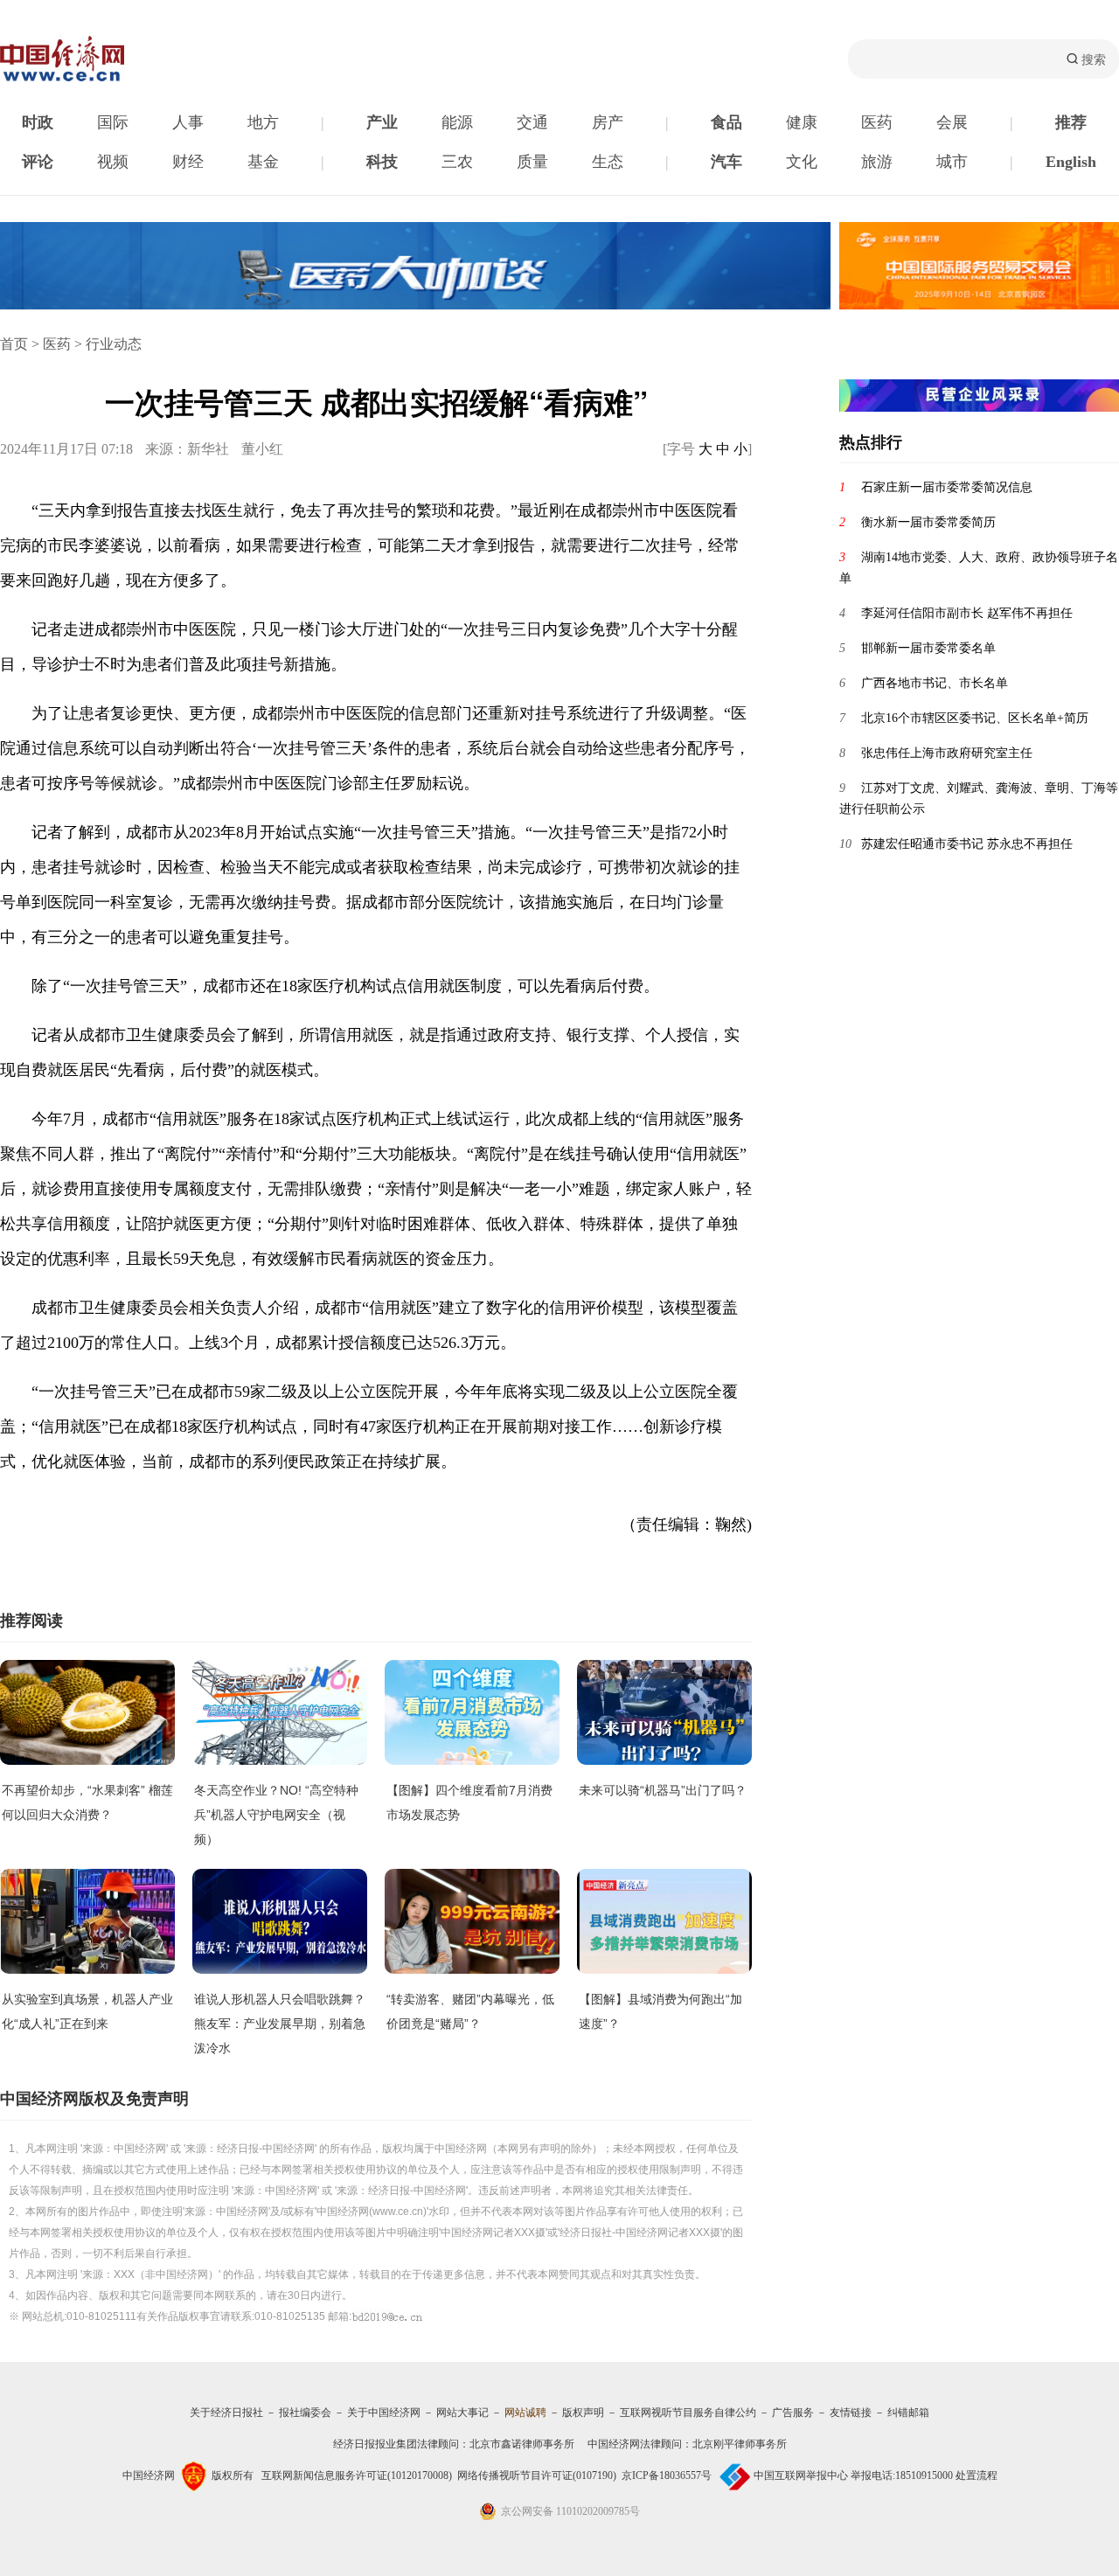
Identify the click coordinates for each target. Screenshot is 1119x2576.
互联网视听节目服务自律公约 (688, 2413)
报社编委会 (305, 2413)
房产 (608, 122)
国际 (113, 122)
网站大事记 (462, 2413)
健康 (802, 122)
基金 (263, 162)
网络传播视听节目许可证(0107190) (537, 2475)
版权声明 (583, 2413)
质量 (532, 162)
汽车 (726, 162)
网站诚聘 (525, 2413)
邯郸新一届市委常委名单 (928, 648)
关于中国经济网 (384, 2413)
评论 (38, 162)
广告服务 (793, 2413)
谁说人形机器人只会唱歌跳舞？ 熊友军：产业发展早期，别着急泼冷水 (280, 2024)
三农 (457, 162)
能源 (457, 122)
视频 (113, 162)
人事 (188, 122)
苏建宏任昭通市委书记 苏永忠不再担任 (967, 844)
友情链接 (851, 2413)
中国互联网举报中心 (801, 2475)
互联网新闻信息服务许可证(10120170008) (357, 2475)
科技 (382, 162)
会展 (952, 122)
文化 (802, 162)
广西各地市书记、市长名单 (935, 683)
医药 (877, 122)
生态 (608, 162)
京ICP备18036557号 (667, 2475)
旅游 (877, 162)
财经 (188, 162)
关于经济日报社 (226, 2413)
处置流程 (977, 2475)
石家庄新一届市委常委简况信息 (947, 487)
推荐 (1071, 122)
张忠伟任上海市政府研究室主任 (947, 753)
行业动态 (114, 344)
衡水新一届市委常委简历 (928, 522)
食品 (726, 122)
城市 (952, 162)
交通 (532, 122)
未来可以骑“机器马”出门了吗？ (663, 1790)
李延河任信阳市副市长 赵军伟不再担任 (967, 613)
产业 (382, 122)
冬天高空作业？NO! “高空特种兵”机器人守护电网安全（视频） (276, 1815)
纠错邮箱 (908, 2413)
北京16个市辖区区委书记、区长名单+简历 (975, 718)
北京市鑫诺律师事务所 (522, 2444)
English (1071, 162)
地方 (263, 122)
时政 (38, 122)
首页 (14, 344)
